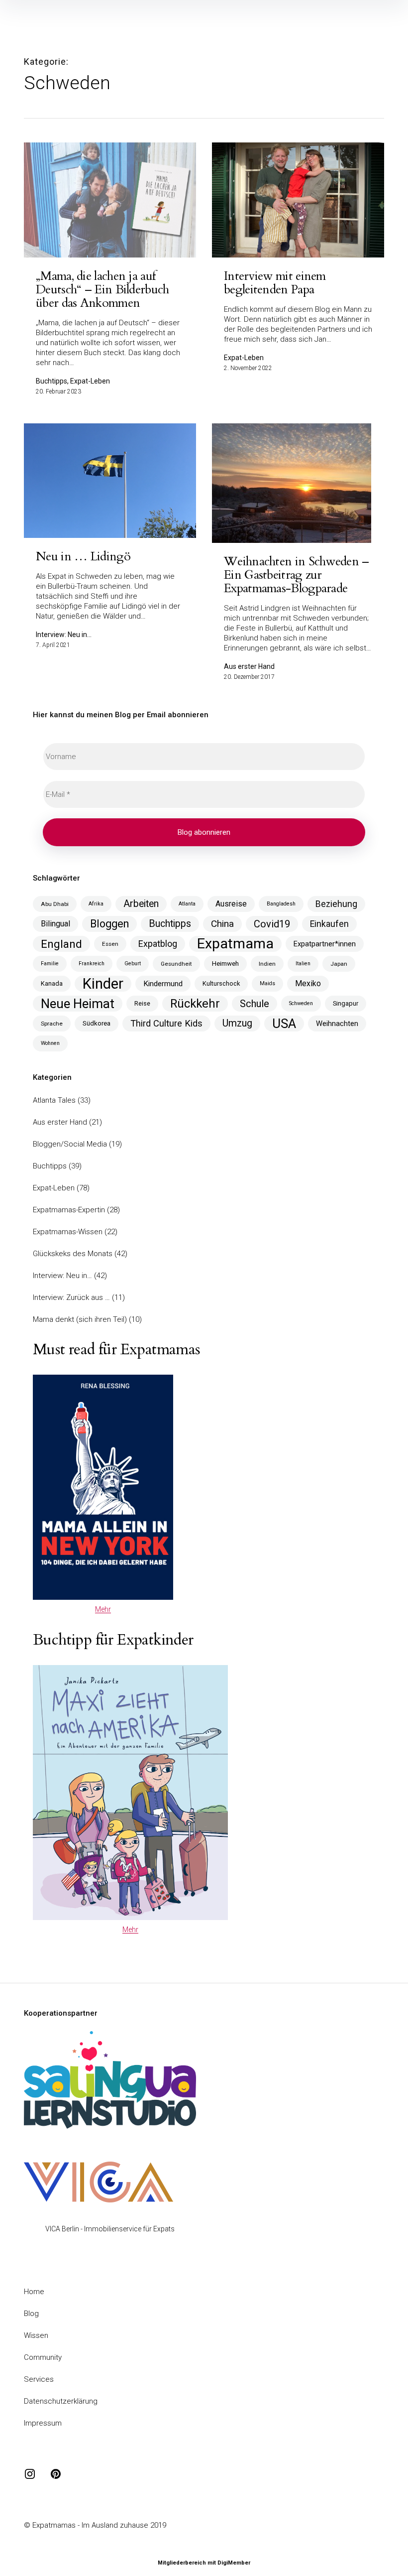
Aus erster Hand (60, 1122)
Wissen (36, 2335)
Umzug (237, 1023)
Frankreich (92, 964)
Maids (267, 983)
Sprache (52, 1024)
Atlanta (187, 904)
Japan (339, 964)
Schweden (301, 1003)
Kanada (52, 983)
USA (284, 1024)
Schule (255, 1004)
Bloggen (109, 924)
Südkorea (97, 1023)
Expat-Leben (54, 1188)
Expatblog (158, 944)
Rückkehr (195, 1004)
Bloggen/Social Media (70, 1144)
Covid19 (272, 924)
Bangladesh (281, 904)
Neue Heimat (78, 1004)
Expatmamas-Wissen (68, 1232)
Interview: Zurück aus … (71, 1297)
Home (34, 2292)
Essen (110, 944)
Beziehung (336, 904)
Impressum (43, 2423)
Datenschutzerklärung (61, 2401)
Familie (50, 964)
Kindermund (163, 984)
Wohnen (50, 1043)
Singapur (346, 1003)
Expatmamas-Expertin (69, 1210)
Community (43, 2357)
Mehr (103, 1609)
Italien (303, 964)
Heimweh (225, 964)
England (61, 944)
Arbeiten (141, 904)
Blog (31, 2314)
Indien (267, 964)
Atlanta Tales (54, 1100)
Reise (142, 1003)
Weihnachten (337, 1024)
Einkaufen (329, 924)
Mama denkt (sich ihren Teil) (80, 1319)
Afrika (96, 904)
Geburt (133, 964)
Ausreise (231, 904)
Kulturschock (221, 983)
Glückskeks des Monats (73, 1254)
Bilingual (55, 924)
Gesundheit (176, 964)
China (222, 924)
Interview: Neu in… (62, 1276)
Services (39, 2379)
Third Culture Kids (166, 1023)
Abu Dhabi (55, 904)
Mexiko (308, 983)
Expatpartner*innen (325, 944)
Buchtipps (170, 924)
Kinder (103, 984)
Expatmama (235, 944)
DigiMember (234, 2563)
